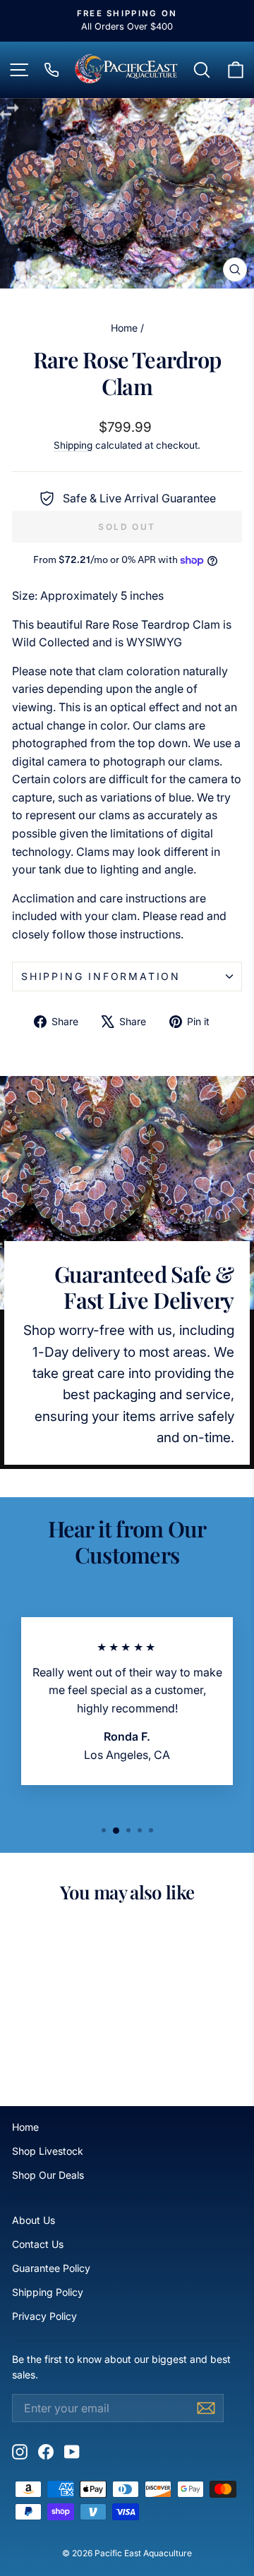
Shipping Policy (48, 2292)
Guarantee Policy (51, 2268)
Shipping (73, 445)
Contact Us (38, 2244)
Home (124, 328)
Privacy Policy (44, 2316)
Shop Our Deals (48, 2175)
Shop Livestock (48, 2151)
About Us (34, 2220)
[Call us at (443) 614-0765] (52, 70)
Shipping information (101, 976)
